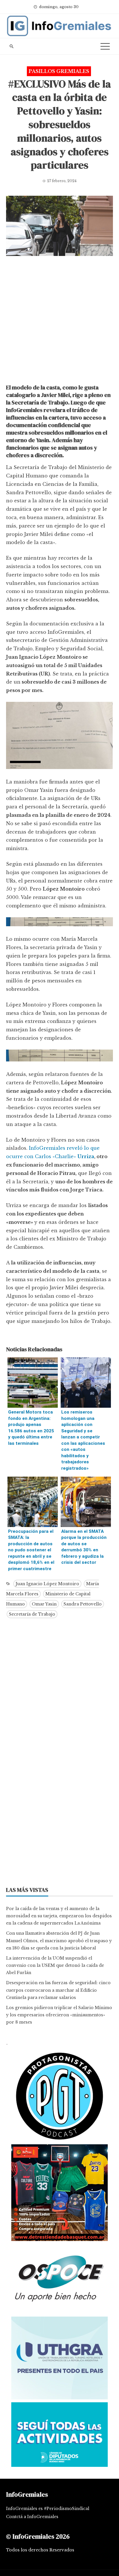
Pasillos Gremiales (59, 71)
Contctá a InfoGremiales (32, 2517)
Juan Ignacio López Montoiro (47, 1584)
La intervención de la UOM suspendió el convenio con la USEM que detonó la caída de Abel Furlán (55, 1965)
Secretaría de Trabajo (32, 1614)
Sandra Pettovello (83, 1604)
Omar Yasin (44, 1604)
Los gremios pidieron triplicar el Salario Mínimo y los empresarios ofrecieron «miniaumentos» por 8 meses (59, 2015)
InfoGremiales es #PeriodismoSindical (48, 2509)
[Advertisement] (59, 321)
